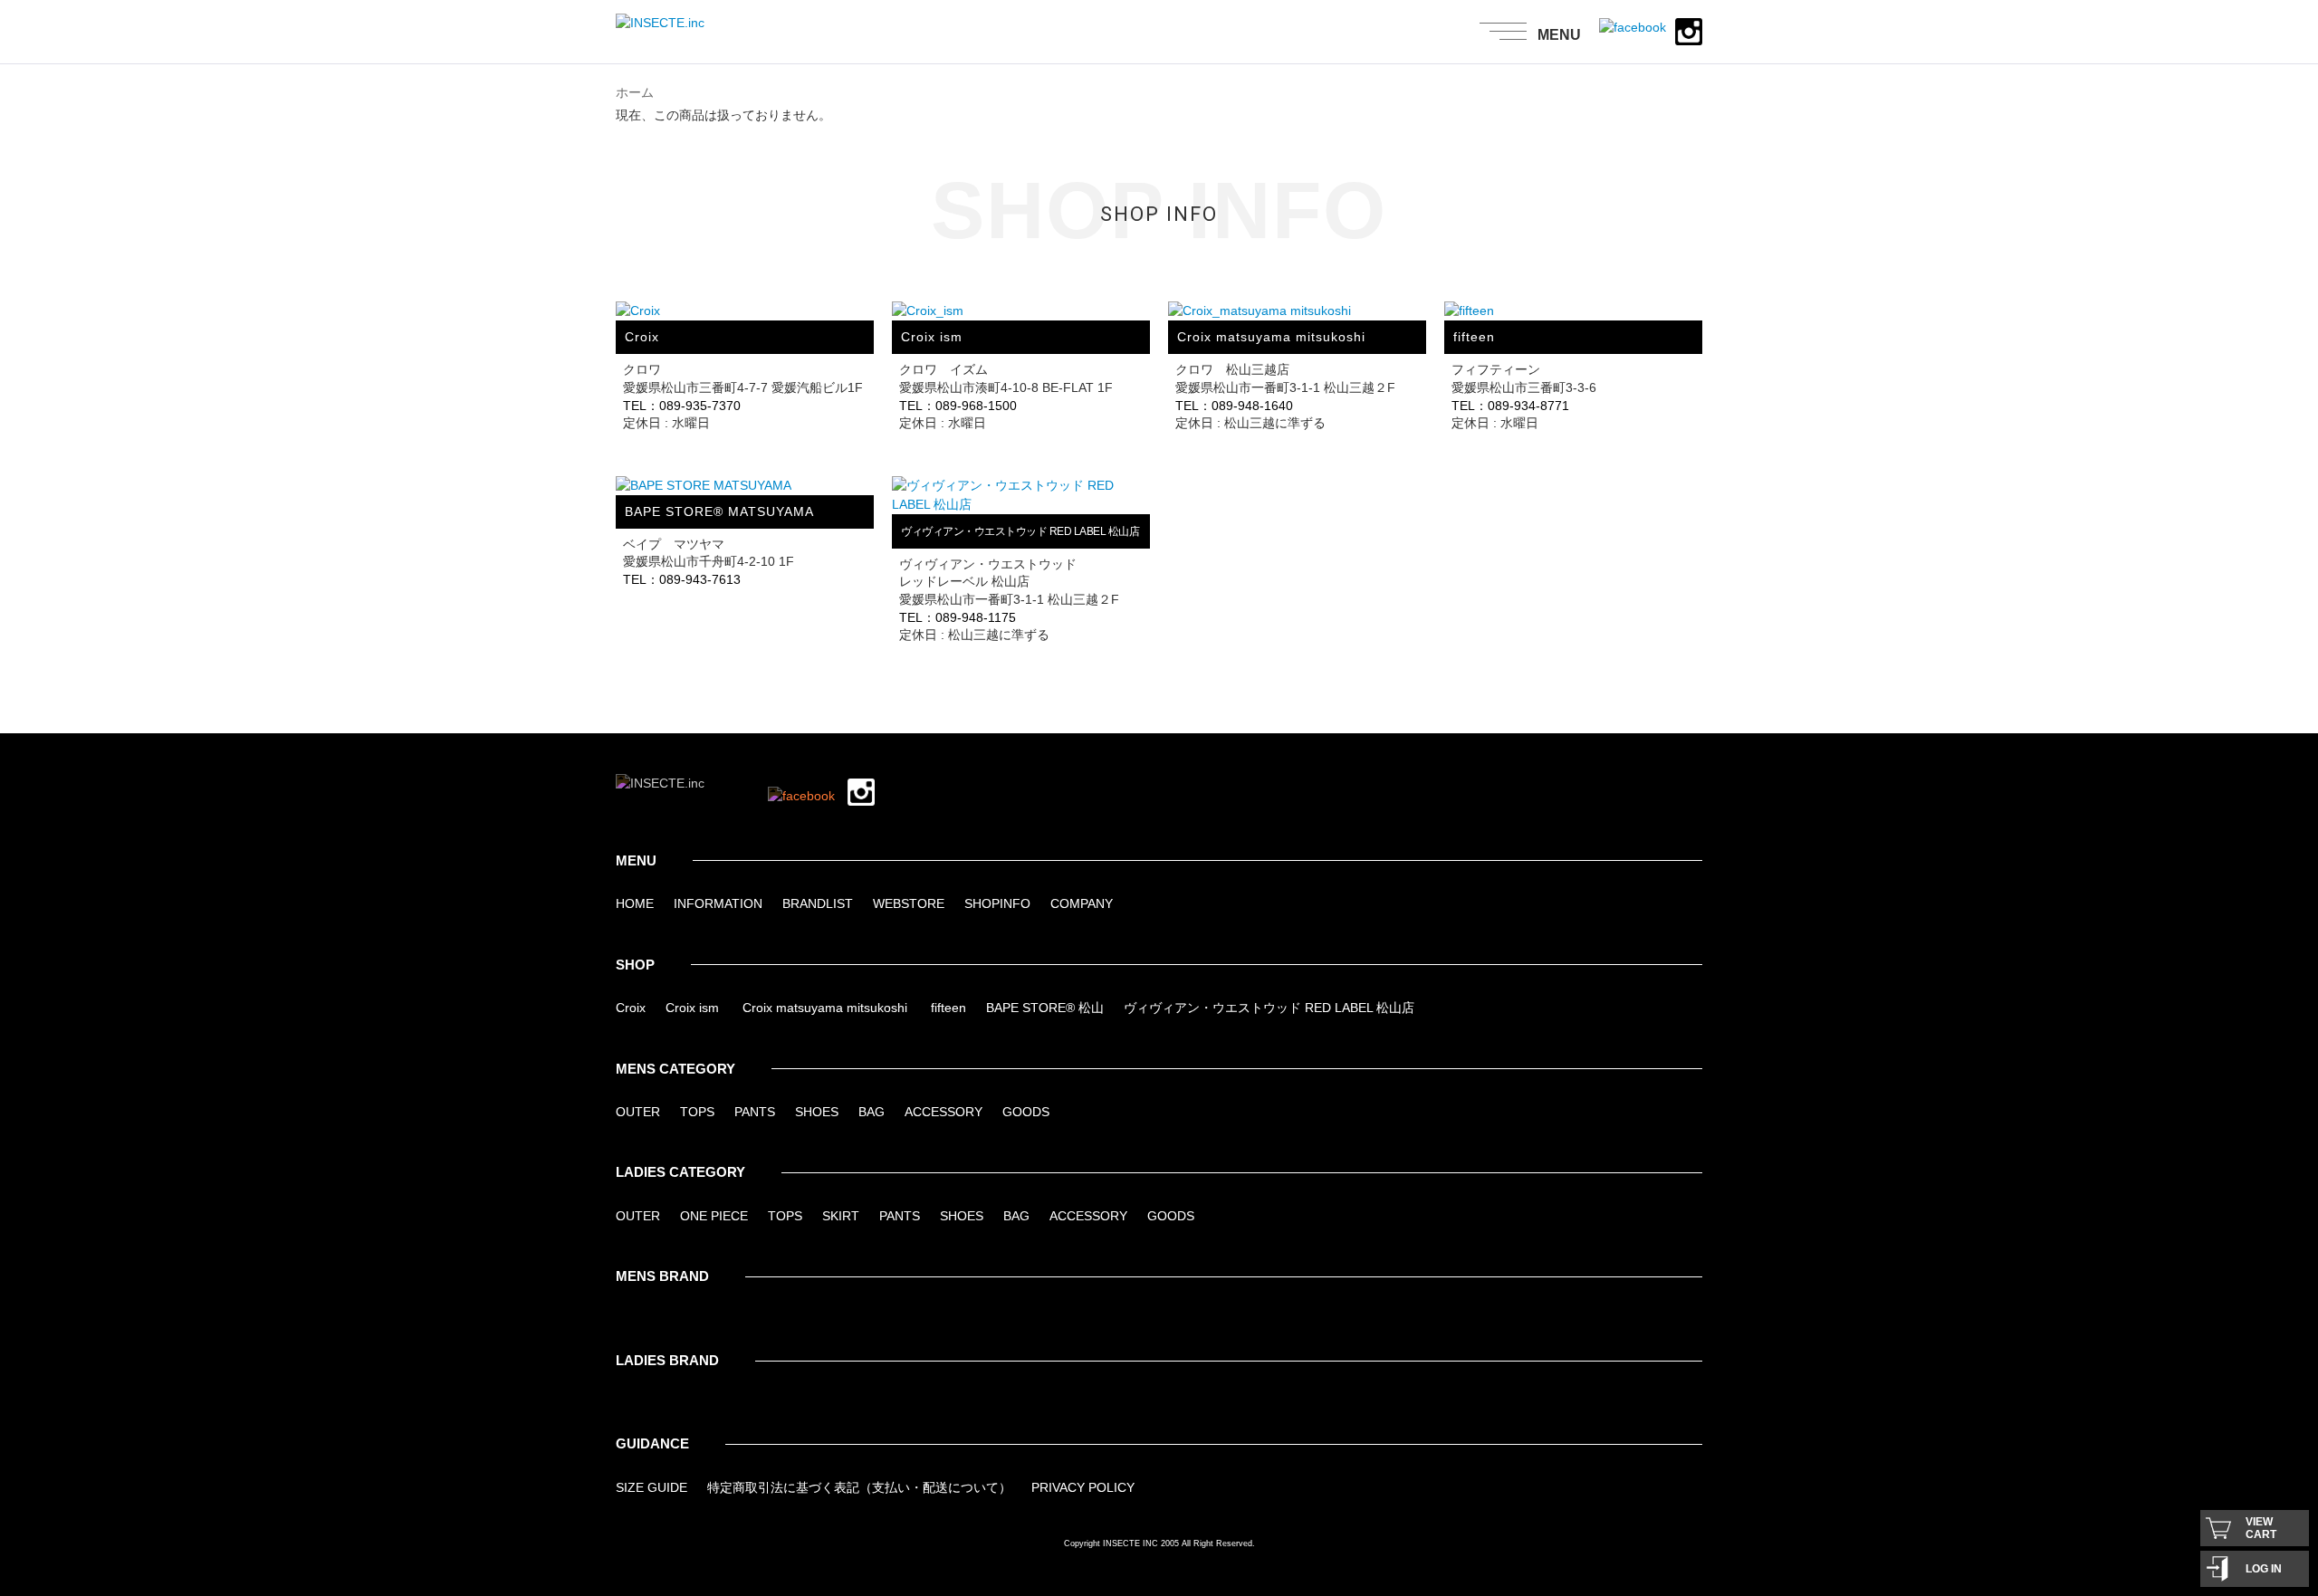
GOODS (1026, 1112)
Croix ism (692, 1008)
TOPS (697, 1112)
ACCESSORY (943, 1112)
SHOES (817, 1112)
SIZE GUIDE (651, 1487)
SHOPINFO (997, 903)
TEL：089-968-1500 (958, 406)
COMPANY (1082, 903)
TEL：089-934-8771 (1510, 406)
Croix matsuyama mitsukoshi (825, 1008)
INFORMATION (718, 903)
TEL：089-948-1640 (1234, 406)
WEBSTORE (909, 903)
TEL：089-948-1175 (958, 617)
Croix (631, 1008)
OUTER (638, 1112)
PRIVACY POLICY (1083, 1487)
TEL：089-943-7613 (682, 579)
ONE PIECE (714, 1216)
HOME (635, 903)
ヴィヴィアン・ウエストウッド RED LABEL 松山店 (1269, 1008)
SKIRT (841, 1216)
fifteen (948, 1008)
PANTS (755, 1112)
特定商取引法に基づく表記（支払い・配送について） (859, 1487)
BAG (872, 1112)
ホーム (635, 92)
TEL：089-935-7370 (682, 406)
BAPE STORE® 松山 (1045, 1008)
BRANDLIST (818, 903)
